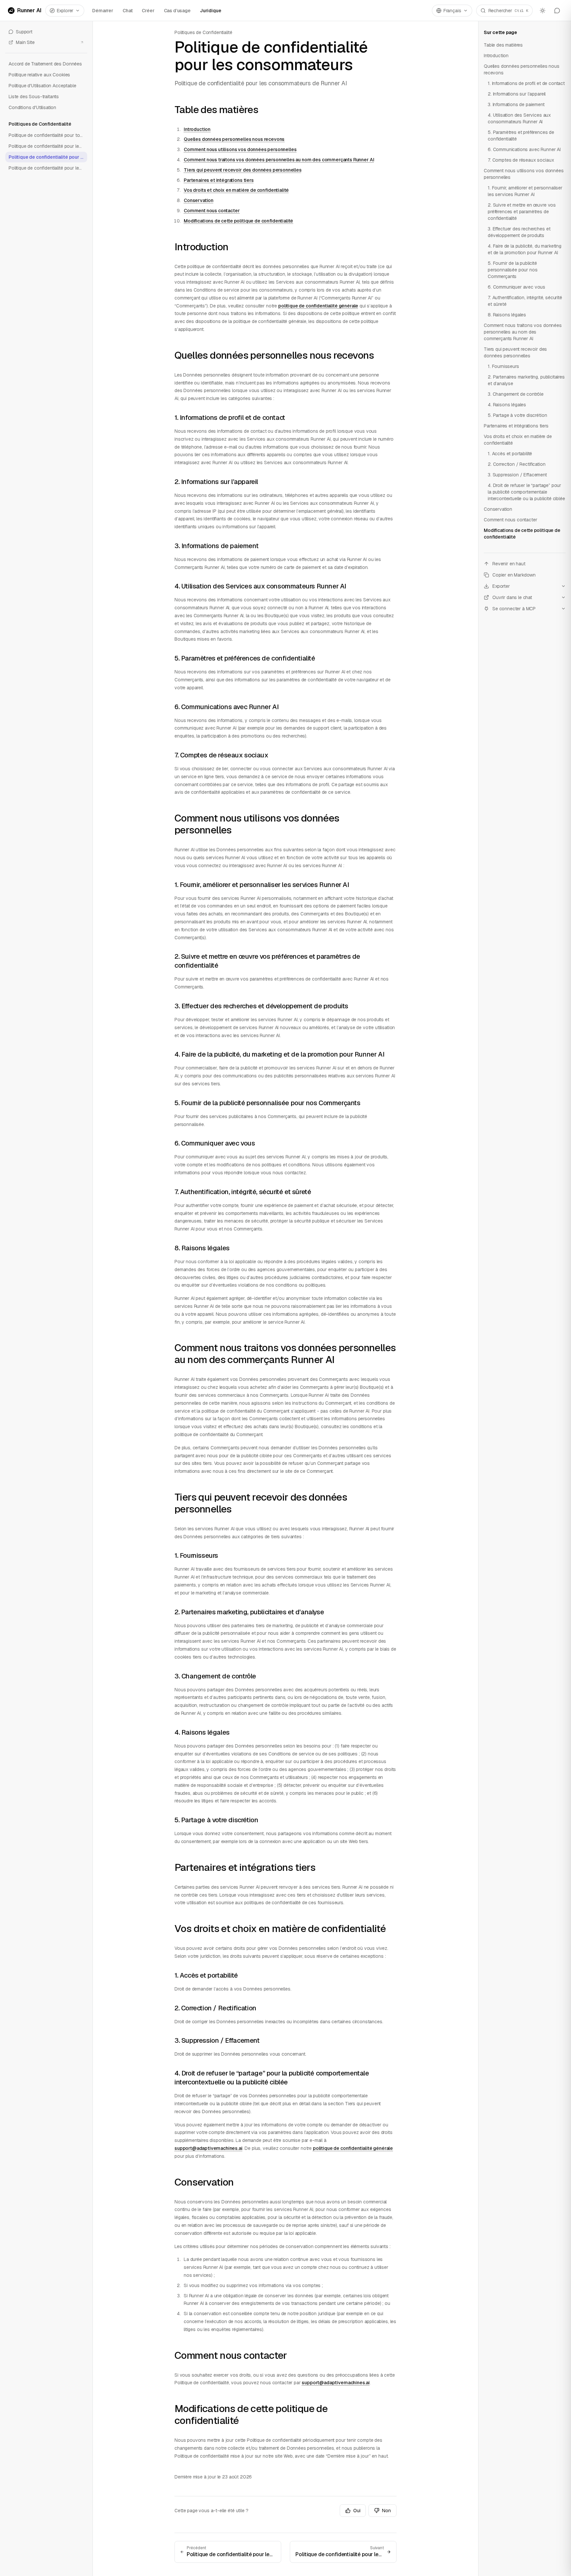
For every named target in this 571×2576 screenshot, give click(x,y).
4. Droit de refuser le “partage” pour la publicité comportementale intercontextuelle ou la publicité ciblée (272, 2078)
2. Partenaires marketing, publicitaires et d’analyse (249, 1612)
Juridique (211, 11)
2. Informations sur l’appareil (216, 482)
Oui (357, 2511)
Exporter (501, 586)
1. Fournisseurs (196, 1555)
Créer (148, 11)
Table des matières (216, 110)
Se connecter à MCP (514, 609)
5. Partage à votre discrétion (216, 1820)
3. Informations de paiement (216, 546)
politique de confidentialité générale (318, 306)
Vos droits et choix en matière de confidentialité (236, 190)
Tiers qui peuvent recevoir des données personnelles (243, 170)
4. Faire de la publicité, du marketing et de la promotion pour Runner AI (279, 1054)
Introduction (197, 129)
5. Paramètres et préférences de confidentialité (245, 658)
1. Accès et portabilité (206, 1975)
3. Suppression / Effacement (217, 2040)
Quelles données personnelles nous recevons (234, 139)
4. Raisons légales (202, 1732)
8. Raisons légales (202, 1248)
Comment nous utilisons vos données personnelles (240, 149)
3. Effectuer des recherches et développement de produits (261, 1006)
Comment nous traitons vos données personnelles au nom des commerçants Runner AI (279, 160)
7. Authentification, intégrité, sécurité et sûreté (243, 1192)
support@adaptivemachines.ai (209, 2148)
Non (386, 2511)
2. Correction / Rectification (215, 2008)
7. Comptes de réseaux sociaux (221, 755)
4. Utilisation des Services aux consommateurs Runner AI (260, 586)
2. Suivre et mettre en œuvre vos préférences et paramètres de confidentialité (522, 212)
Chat (128, 11)
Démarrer (103, 11)
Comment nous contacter (212, 211)
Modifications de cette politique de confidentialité (238, 221)
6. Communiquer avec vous (215, 1143)
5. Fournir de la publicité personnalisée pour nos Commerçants (267, 1103)
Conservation (199, 200)
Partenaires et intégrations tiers (219, 180)
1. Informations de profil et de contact (230, 418)
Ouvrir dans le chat (512, 597)
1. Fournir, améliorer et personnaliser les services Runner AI (262, 885)
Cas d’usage (177, 11)
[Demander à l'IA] (557, 11)
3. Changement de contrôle (215, 1676)
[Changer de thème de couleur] (543, 11)
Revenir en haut (509, 564)
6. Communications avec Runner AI (227, 707)
